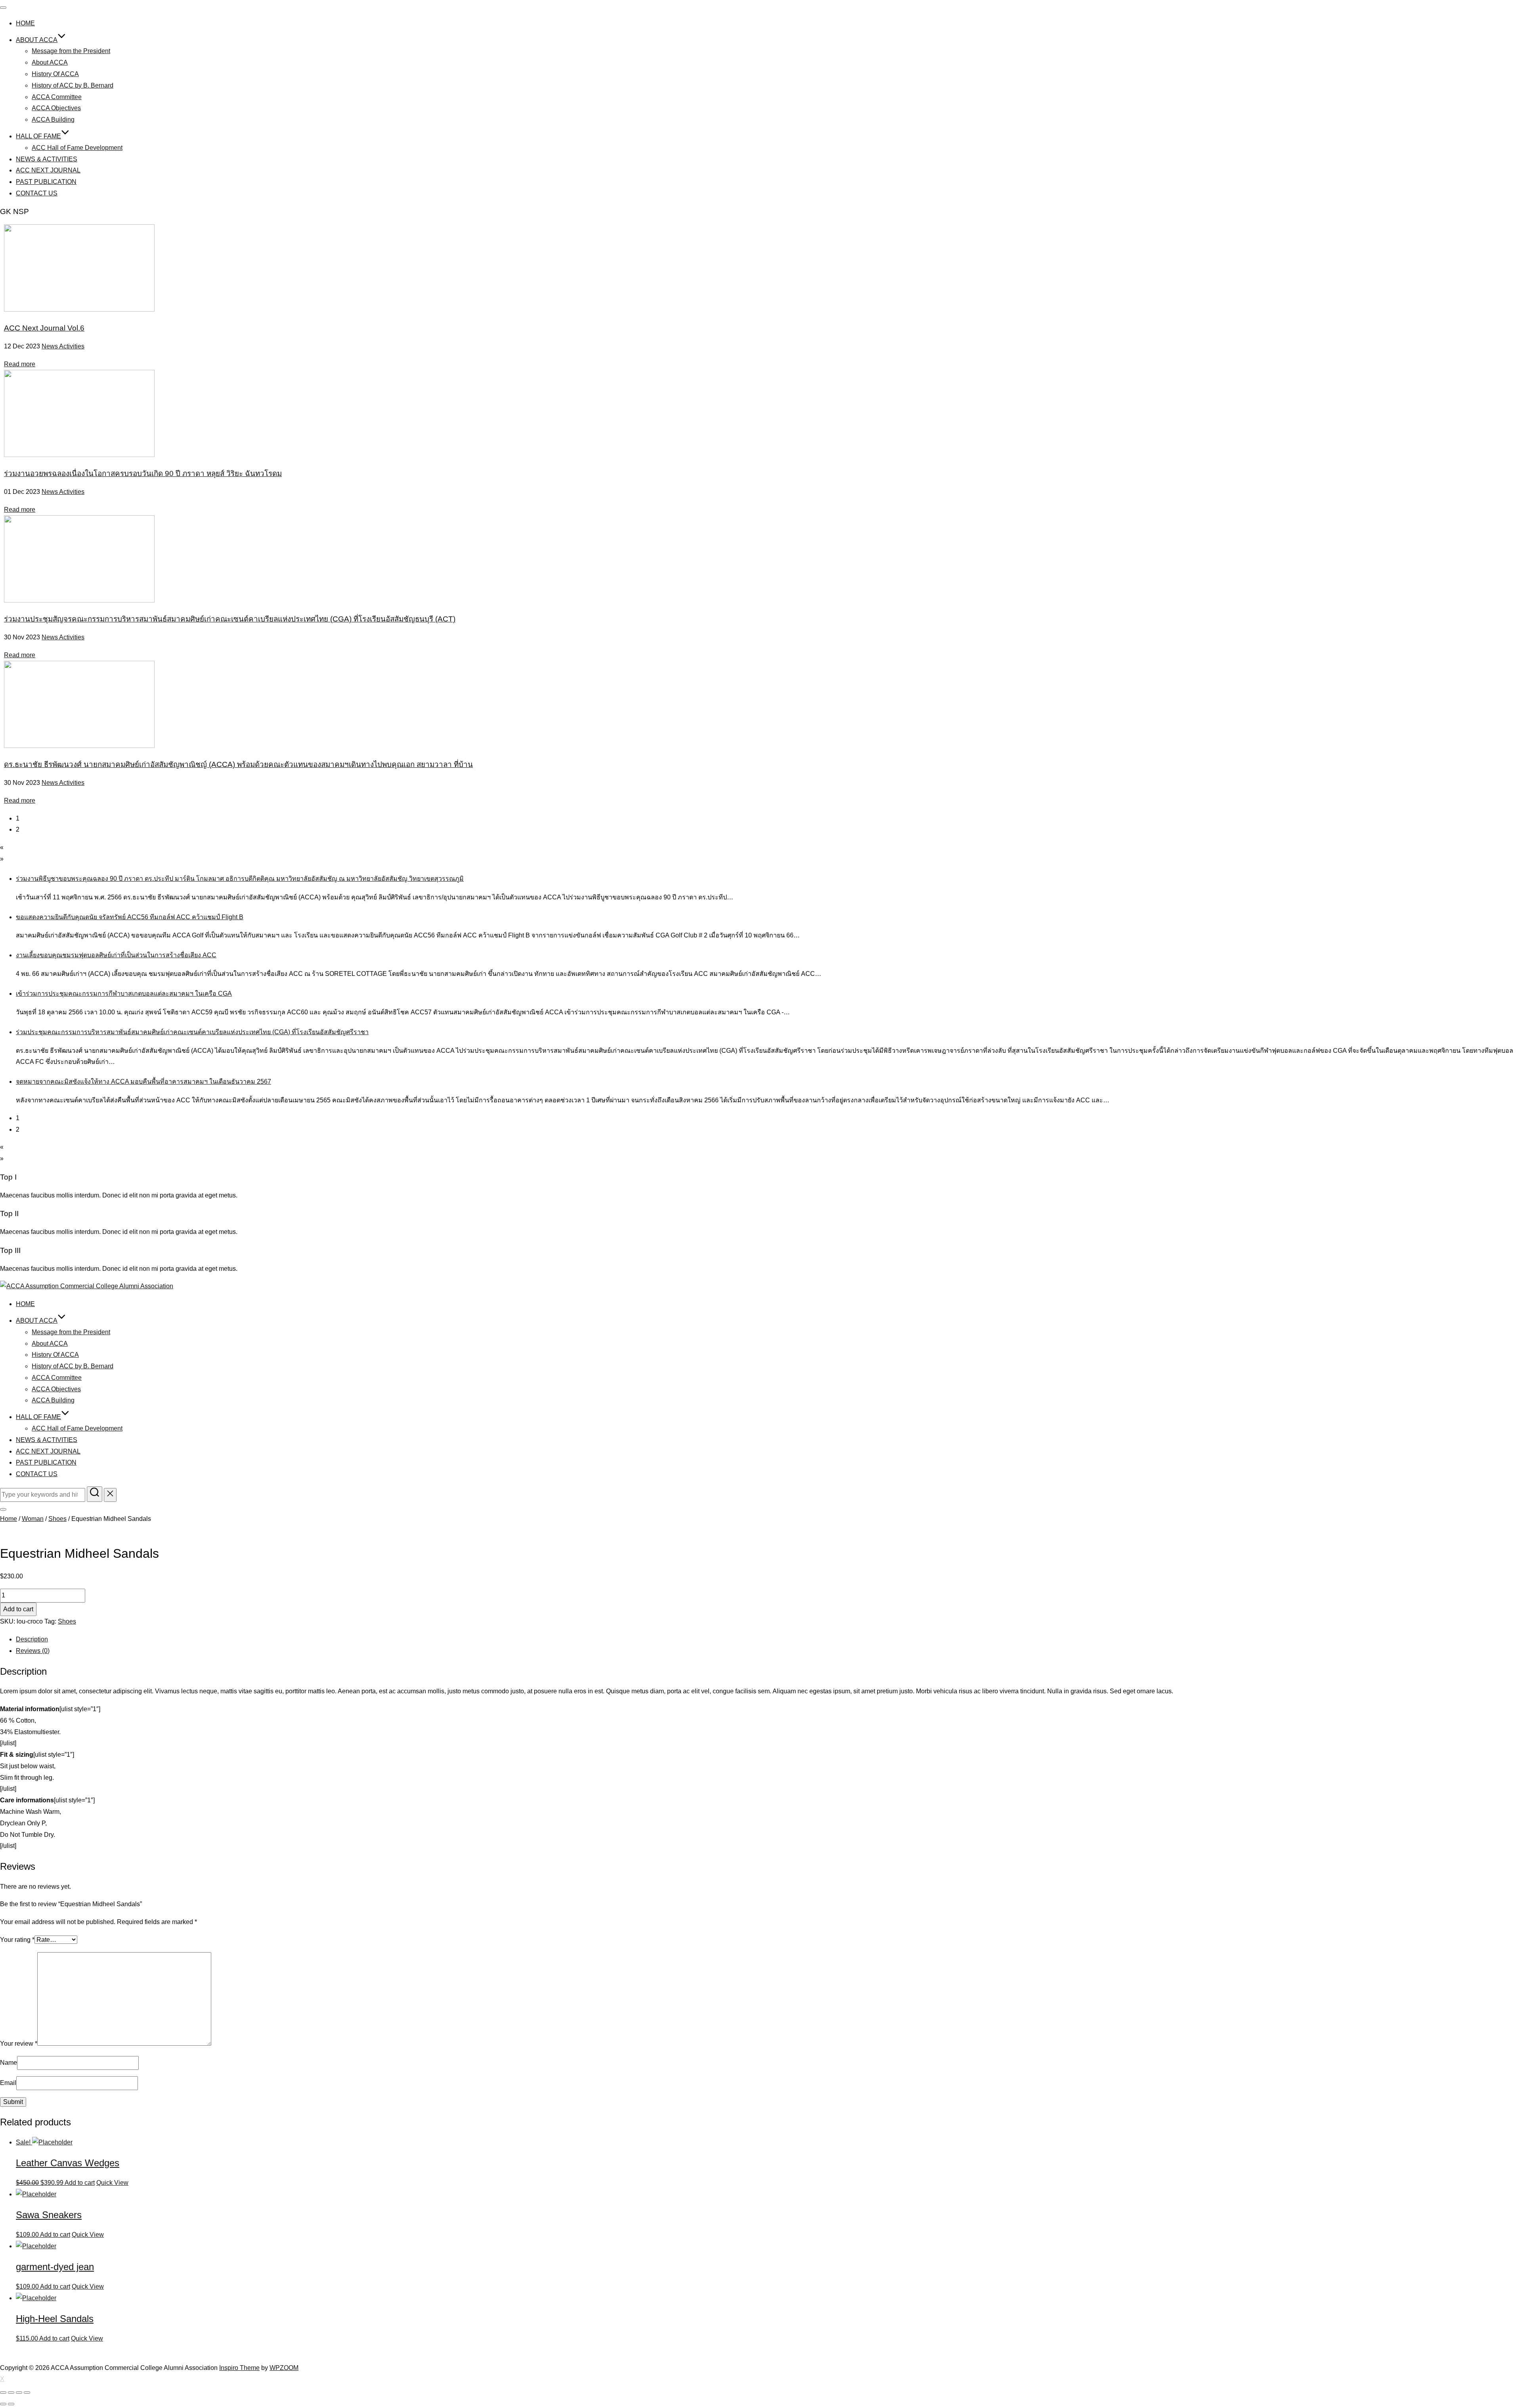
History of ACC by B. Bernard (73, 85)
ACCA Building (53, 120)
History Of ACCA (55, 74)
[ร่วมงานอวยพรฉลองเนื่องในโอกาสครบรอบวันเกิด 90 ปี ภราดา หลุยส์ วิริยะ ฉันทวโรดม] (79, 455)
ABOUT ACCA (37, 40)
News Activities (63, 346)
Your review (19, 2044)
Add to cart (18, 1609)
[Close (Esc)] (3, 2393)
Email (8, 2083)
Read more (20, 364)
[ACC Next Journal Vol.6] (79, 309)
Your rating (17, 1940)
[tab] (769, 1640)
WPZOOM (284, 2368)
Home (9, 1519)
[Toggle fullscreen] (19, 2393)
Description (32, 1639)
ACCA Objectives (56, 108)
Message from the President (71, 51)
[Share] (11, 2393)
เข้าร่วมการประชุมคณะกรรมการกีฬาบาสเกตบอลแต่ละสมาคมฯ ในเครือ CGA (124, 994)
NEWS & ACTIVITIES (47, 159)
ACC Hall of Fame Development (77, 148)
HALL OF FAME (38, 136)
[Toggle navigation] (3, 8)
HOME (25, 23)
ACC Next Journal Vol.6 (44, 328)
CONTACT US (37, 193)
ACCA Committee (57, 97)
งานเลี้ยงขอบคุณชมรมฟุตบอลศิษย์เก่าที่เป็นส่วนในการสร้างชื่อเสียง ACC (116, 955)
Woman (33, 1519)
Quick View (112, 2183)
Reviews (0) (33, 1651)
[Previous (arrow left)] (3, 2404)
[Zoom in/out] (27, 2393)
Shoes (57, 1519)
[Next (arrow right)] (11, 2404)
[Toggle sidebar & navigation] (3, 1509)
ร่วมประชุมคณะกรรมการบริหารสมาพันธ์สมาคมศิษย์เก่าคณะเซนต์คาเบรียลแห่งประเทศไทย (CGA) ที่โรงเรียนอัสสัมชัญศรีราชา (192, 1032)
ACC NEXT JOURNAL (48, 170)
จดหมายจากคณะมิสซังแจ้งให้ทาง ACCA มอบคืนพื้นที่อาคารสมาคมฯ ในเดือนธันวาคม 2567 (143, 1082)
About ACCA (50, 62)
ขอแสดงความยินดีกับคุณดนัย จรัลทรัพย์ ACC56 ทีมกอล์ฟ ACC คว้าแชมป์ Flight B (130, 917)
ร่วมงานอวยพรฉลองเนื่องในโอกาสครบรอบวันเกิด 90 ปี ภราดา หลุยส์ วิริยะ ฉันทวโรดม (143, 473)
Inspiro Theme (239, 2368)
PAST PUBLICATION (46, 182)
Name (9, 2063)
